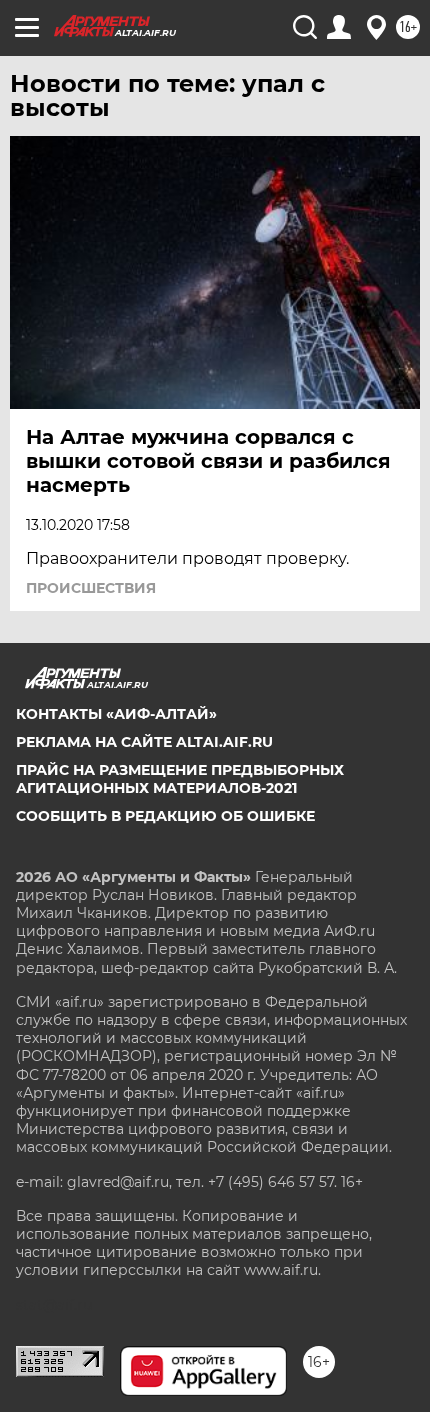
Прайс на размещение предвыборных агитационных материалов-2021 (180, 779)
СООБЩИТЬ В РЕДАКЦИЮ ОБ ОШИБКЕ (165, 816)
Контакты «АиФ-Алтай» (116, 714)
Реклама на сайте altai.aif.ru (144, 742)
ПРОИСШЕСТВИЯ (91, 588)
